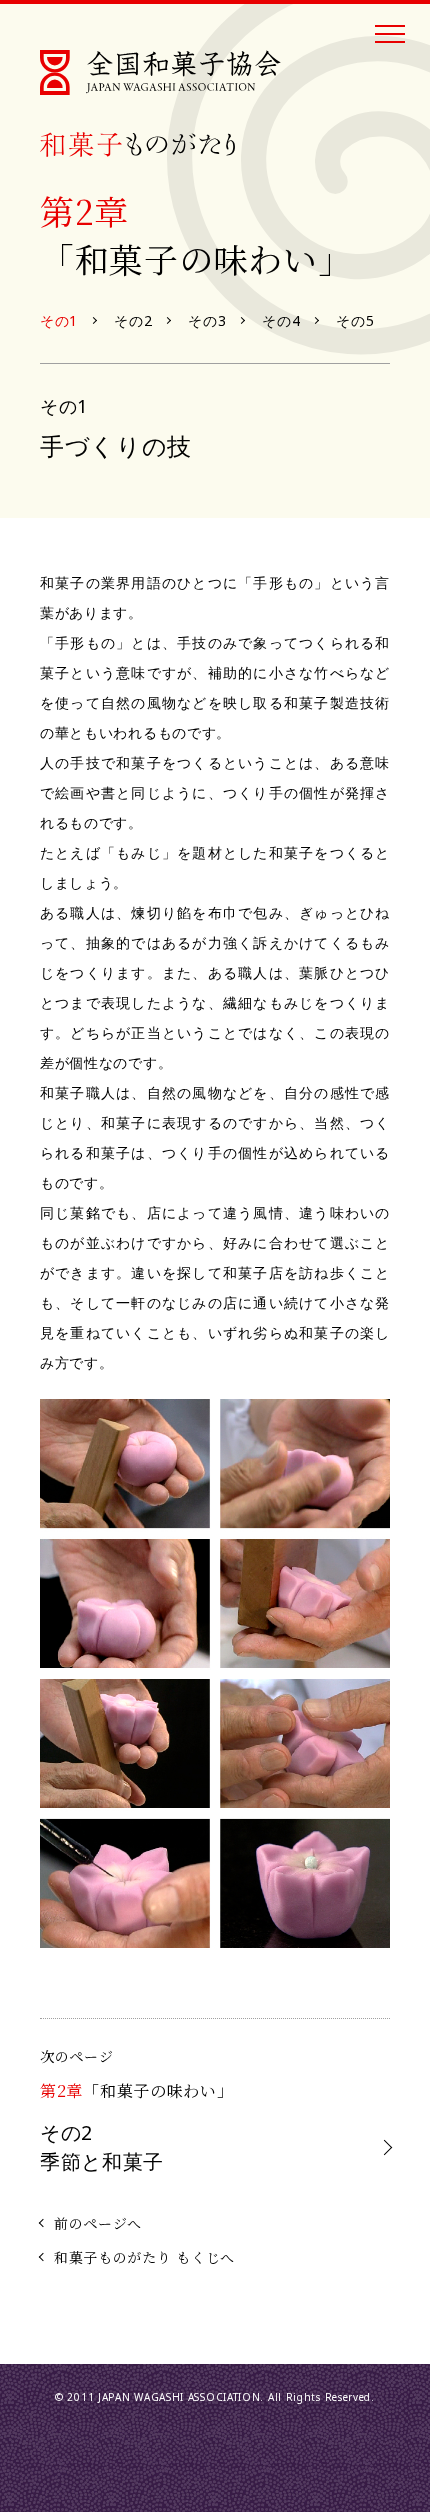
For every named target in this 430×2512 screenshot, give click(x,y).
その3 (207, 320)
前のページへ (98, 2223)
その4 (281, 320)
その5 (355, 320)
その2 (133, 320)
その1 (59, 320)
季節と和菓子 (102, 2146)
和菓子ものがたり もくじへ (144, 2257)
